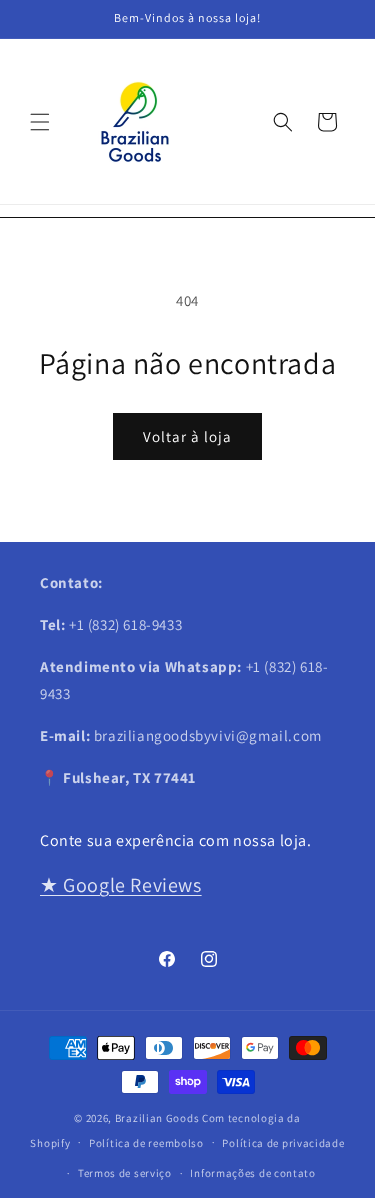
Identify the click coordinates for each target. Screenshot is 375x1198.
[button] (40, 122)
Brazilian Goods (157, 1118)
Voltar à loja (187, 436)
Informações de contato (252, 1173)
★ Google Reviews (121, 885)
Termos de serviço (125, 1173)
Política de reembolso (146, 1143)
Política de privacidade (283, 1143)
